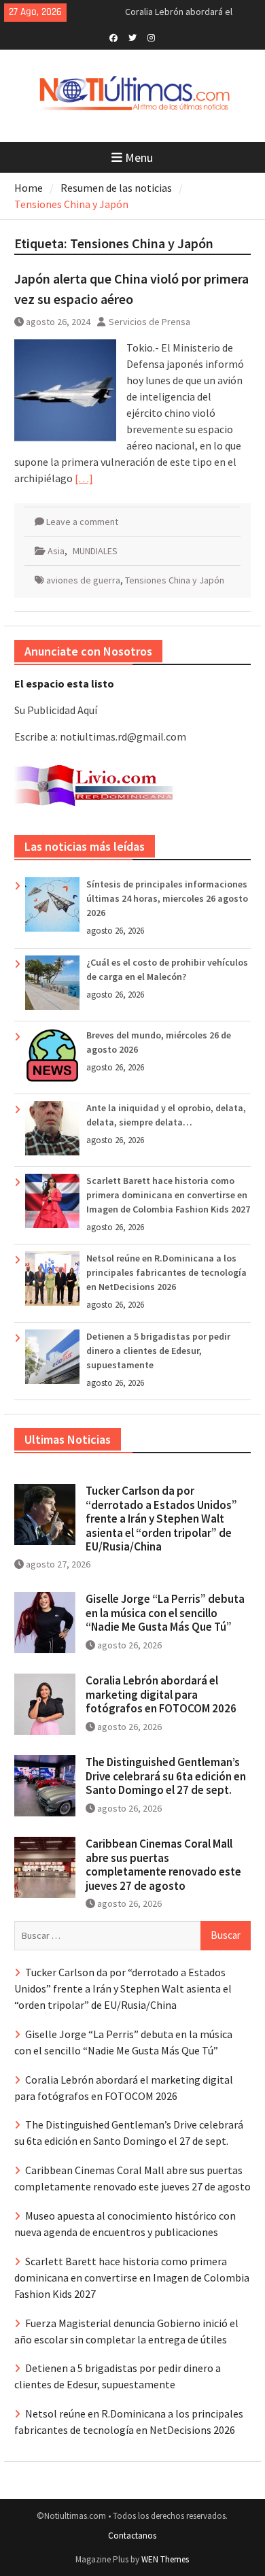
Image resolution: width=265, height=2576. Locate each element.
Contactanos (132, 2536)
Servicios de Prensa (149, 322)
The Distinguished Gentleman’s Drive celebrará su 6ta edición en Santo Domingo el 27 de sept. (166, 1776)
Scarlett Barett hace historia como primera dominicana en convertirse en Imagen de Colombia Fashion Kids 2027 (168, 1195)
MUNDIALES (95, 551)
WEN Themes (165, 2559)
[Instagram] (151, 37)
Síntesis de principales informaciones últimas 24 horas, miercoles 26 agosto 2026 (167, 898)
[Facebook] (113, 37)
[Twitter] (132, 37)
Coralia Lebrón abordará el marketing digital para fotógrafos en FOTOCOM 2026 (161, 1694)
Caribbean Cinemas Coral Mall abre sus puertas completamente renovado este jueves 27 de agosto (163, 1864)
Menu (139, 157)
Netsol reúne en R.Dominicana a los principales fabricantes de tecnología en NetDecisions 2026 (166, 1272)
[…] (84, 478)
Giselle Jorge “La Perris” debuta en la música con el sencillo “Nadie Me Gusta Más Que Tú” (165, 1613)
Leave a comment (82, 522)
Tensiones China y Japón (175, 580)
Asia (56, 551)
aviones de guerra (83, 580)
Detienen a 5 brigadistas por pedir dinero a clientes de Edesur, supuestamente (158, 1351)
